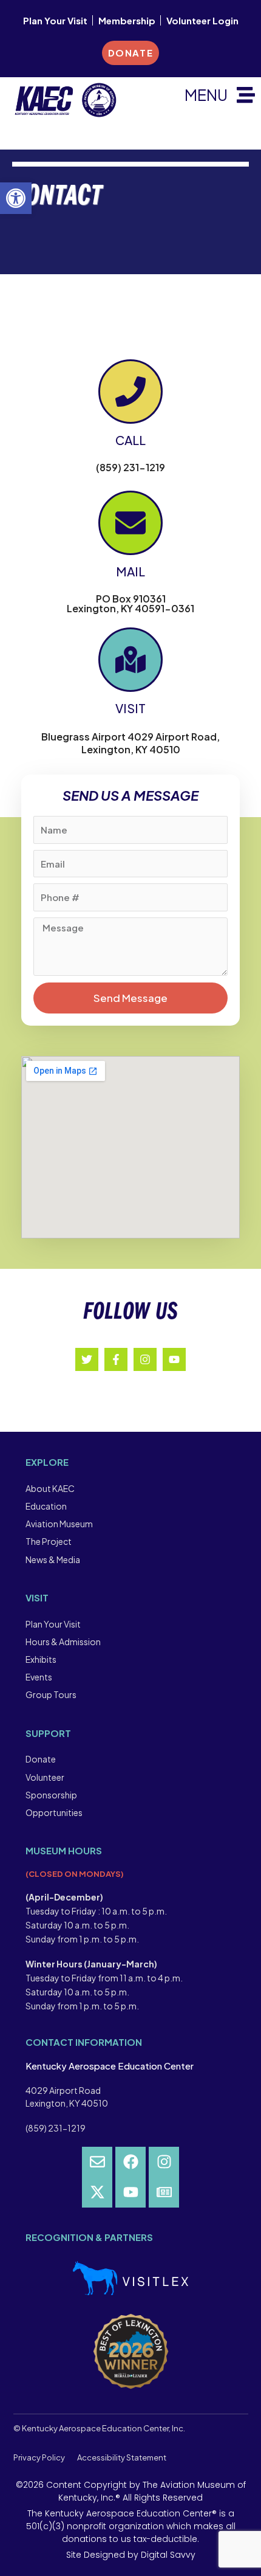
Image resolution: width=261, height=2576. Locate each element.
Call (130, 440)
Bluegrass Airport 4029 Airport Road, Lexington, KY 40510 (130, 743)
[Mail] (130, 523)
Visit (130, 708)
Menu (206, 95)
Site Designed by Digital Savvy (131, 2555)
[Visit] (130, 660)
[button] (16, 198)
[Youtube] (130, 2192)
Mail (130, 571)
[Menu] (246, 95)
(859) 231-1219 (130, 467)
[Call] (130, 392)
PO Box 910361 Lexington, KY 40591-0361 (130, 603)
